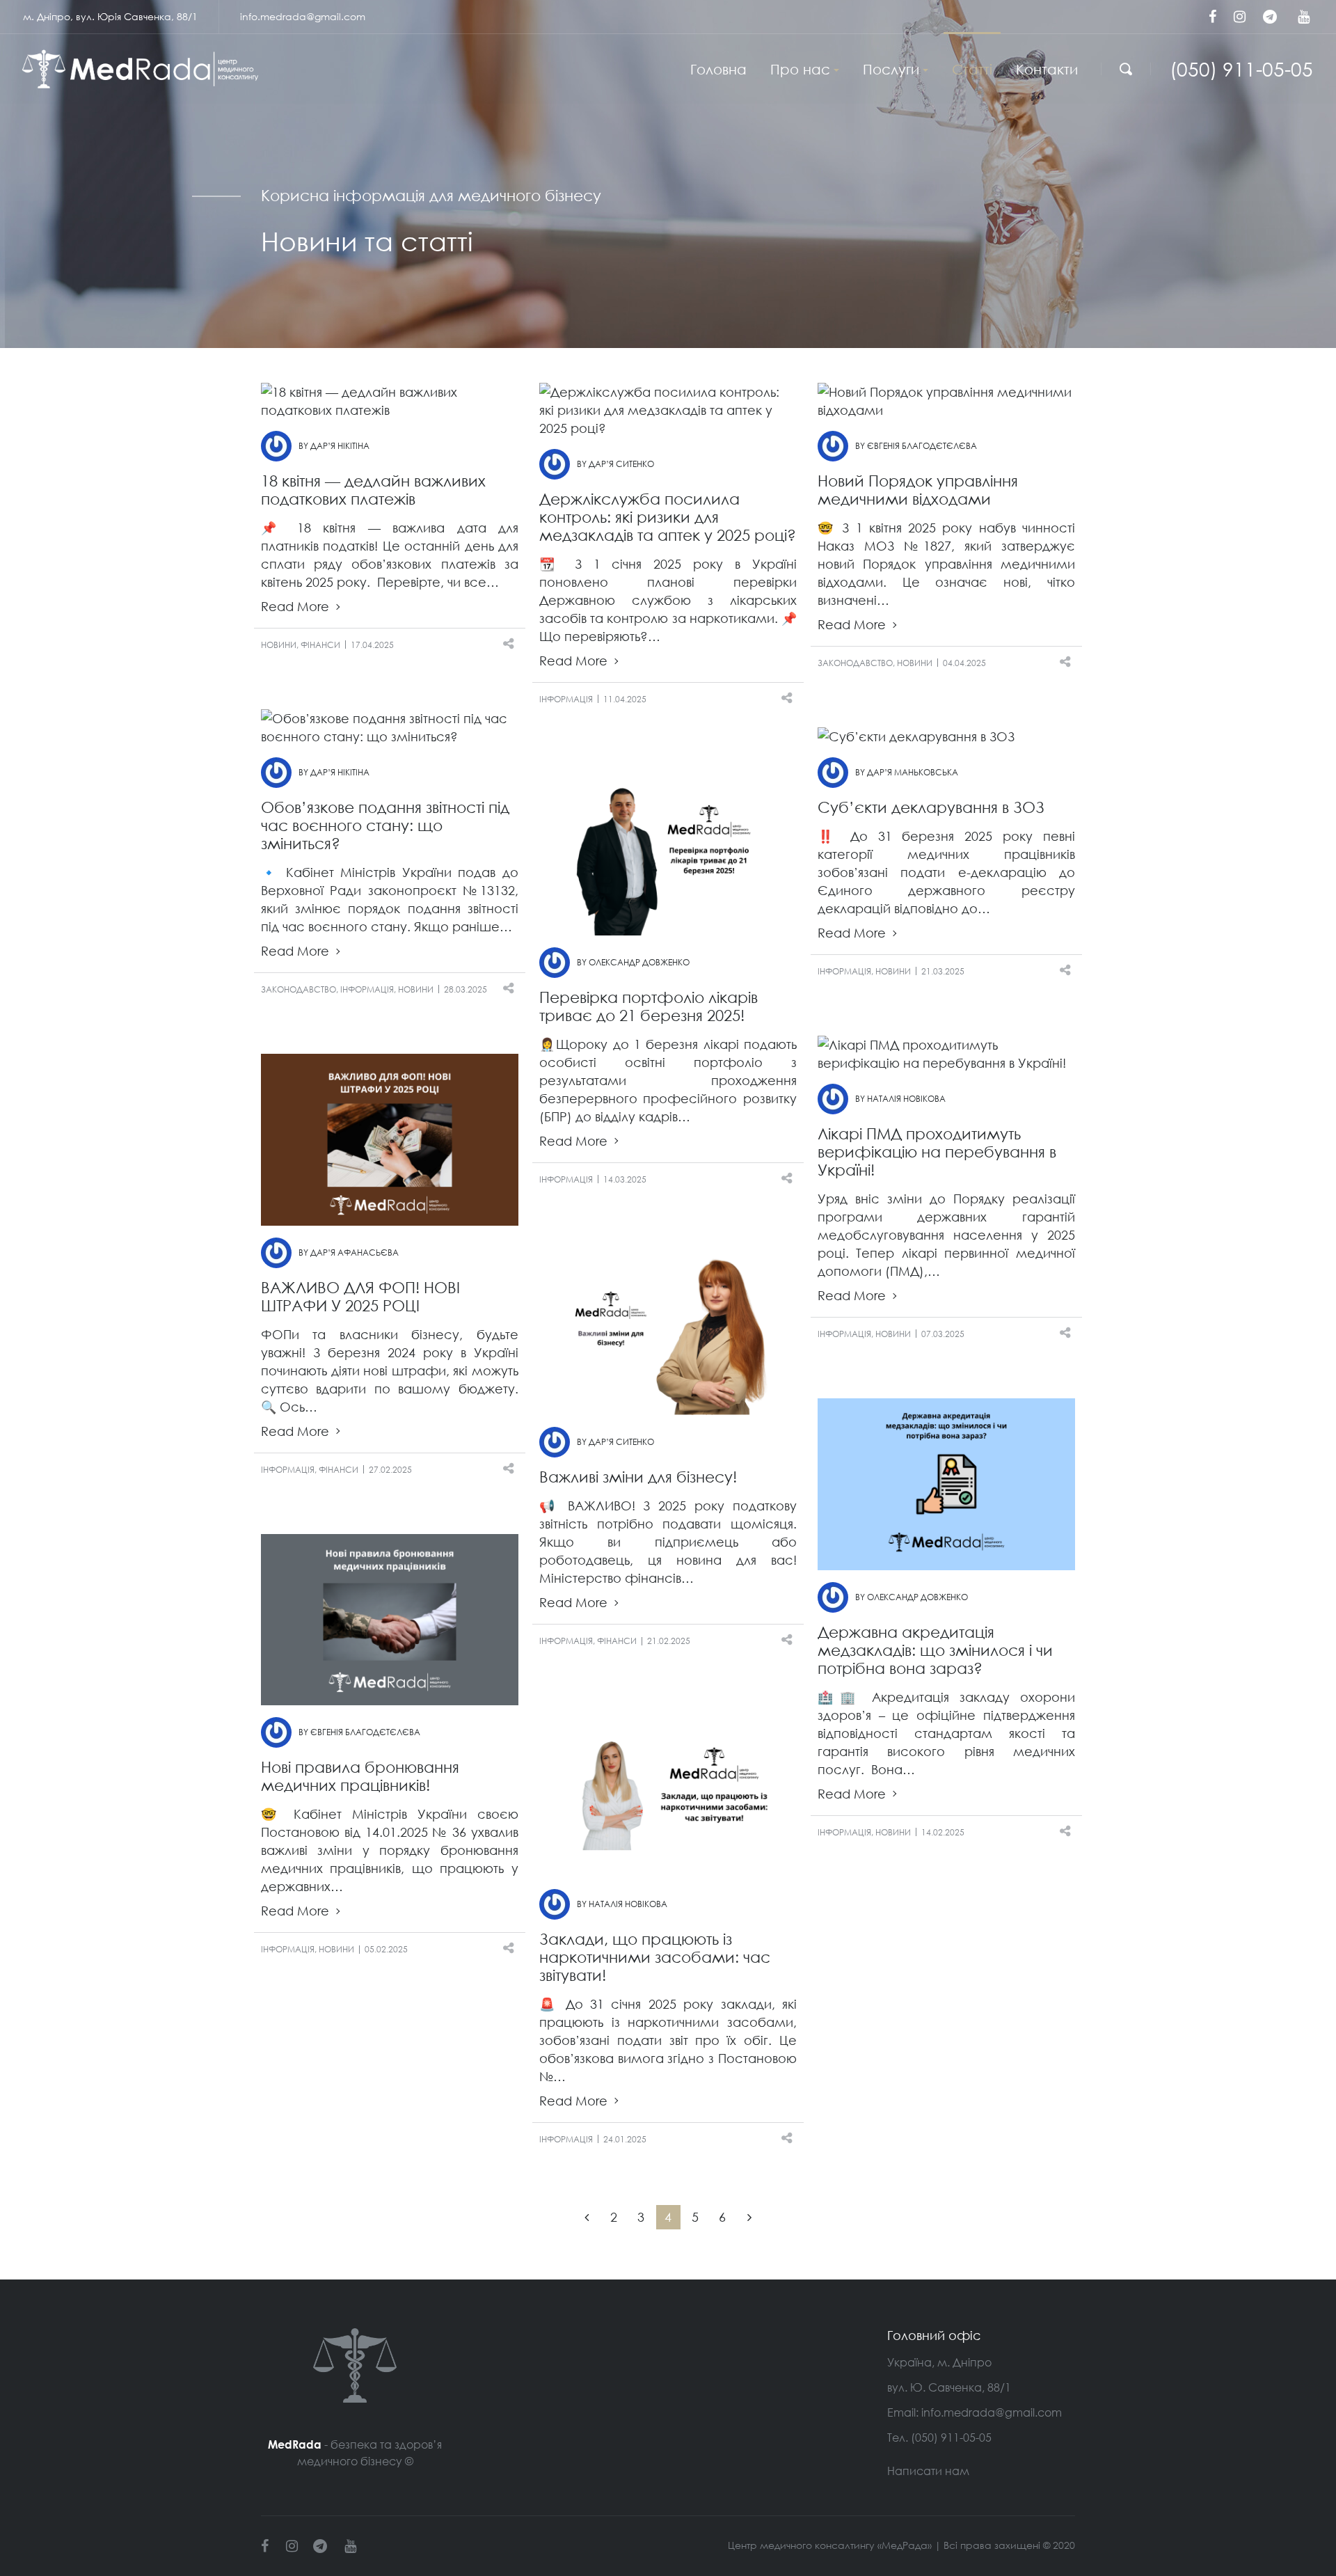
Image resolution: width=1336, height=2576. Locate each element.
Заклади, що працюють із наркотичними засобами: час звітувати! (655, 1957)
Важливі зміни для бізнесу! (638, 1477)
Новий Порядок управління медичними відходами (918, 490)
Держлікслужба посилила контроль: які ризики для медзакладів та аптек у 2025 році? (668, 517)
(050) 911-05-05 (1241, 69)
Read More (297, 607)
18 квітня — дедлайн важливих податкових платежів (373, 490)
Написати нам (928, 2471)
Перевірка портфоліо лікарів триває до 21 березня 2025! (649, 1006)
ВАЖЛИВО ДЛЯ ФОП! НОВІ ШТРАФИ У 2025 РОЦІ (360, 1296)
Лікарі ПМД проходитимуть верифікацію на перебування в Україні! (937, 1152)
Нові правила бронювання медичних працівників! (360, 1776)
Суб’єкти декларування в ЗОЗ (931, 807)
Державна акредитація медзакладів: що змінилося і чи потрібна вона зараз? (935, 1650)
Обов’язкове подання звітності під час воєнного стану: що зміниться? (385, 825)
